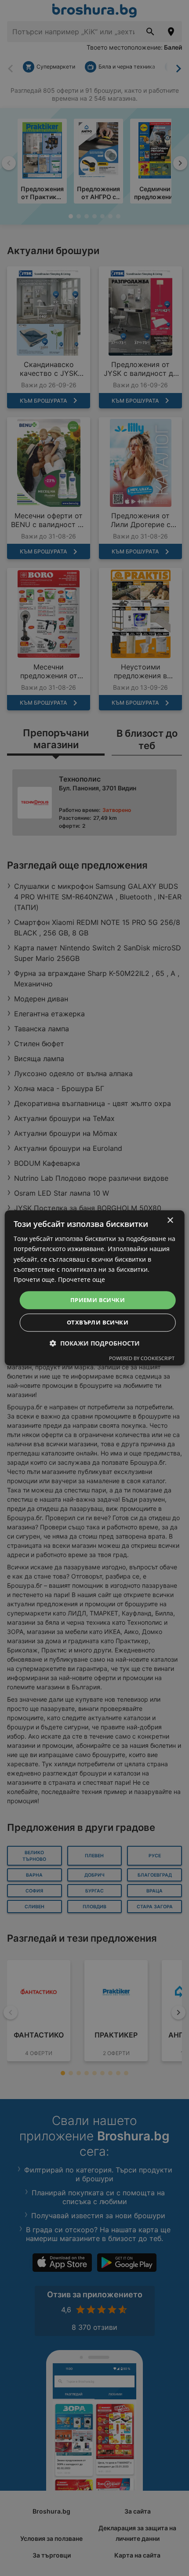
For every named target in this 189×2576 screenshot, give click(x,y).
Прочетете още (82, 1279)
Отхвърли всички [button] (98, 1323)
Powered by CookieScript (142, 1359)
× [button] (170, 1221)
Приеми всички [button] (98, 1300)
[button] (95, 1344)
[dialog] (95, 1288)
